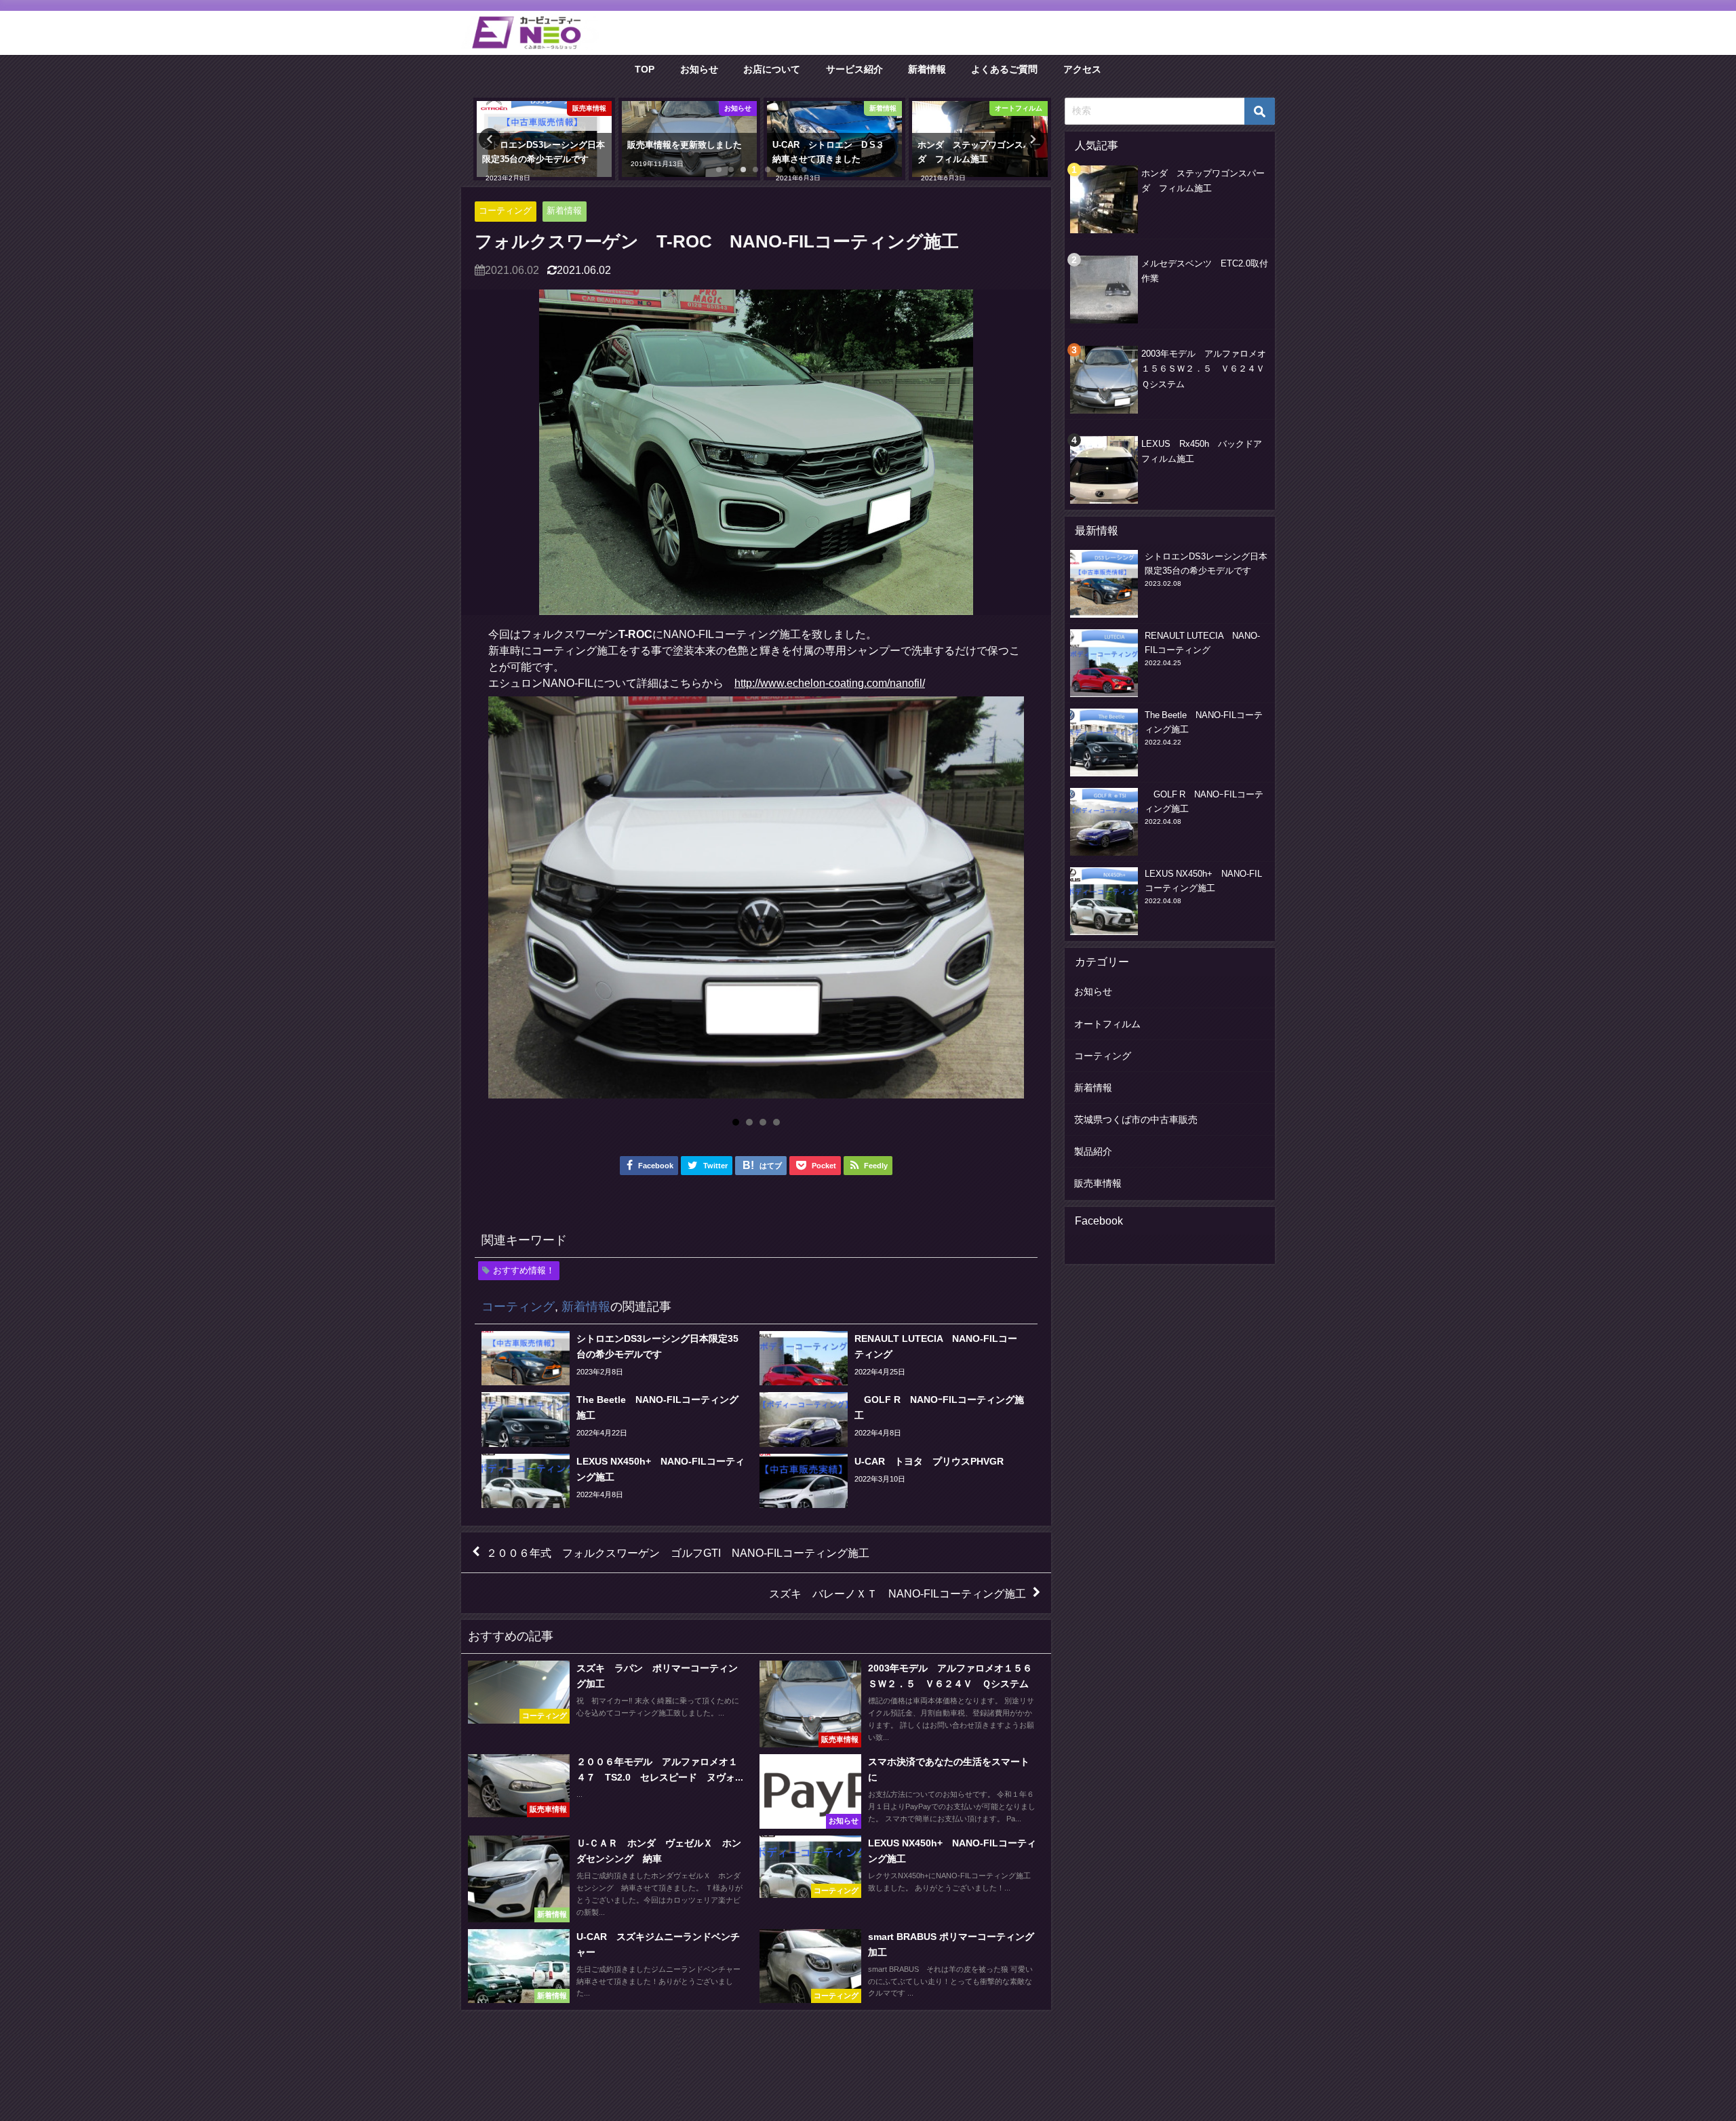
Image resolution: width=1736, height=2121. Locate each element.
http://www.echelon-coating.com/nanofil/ (830, 683)
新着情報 (927, 69)
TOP (645, 69)
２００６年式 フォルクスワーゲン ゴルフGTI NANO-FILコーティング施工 (678, 1552)
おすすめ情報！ (524, 1270)
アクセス (1082, 69)
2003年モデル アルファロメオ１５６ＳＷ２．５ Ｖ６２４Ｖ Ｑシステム (1207, 369)
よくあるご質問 (1004, 69)
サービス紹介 (854, 69)
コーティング (505, 211)
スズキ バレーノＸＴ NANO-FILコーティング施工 (897, 1593)
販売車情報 (1098, 1183)
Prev (506, 903)
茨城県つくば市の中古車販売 (1136, 1119)
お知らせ (699, 69)
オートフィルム (1107, 1024)
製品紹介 (1093, 1151)
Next (1006, 903)
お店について (772, 69)
